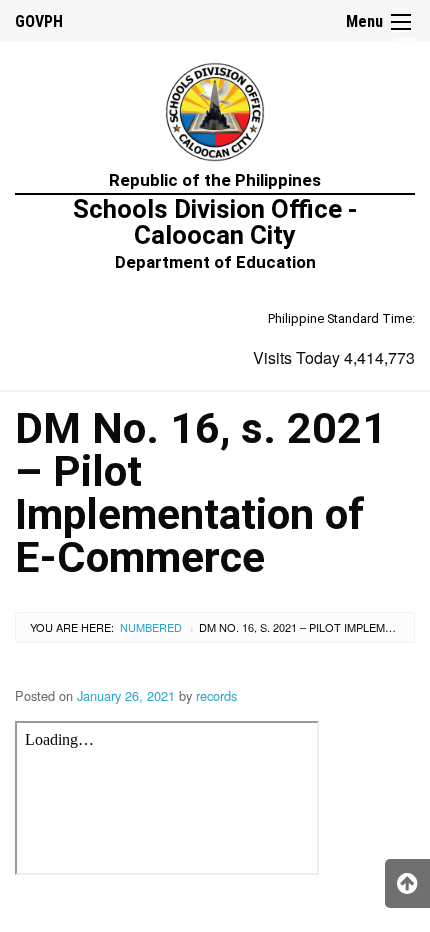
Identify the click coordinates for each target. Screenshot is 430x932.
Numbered (151, 627)
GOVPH (39, 21)
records (216, 695)
